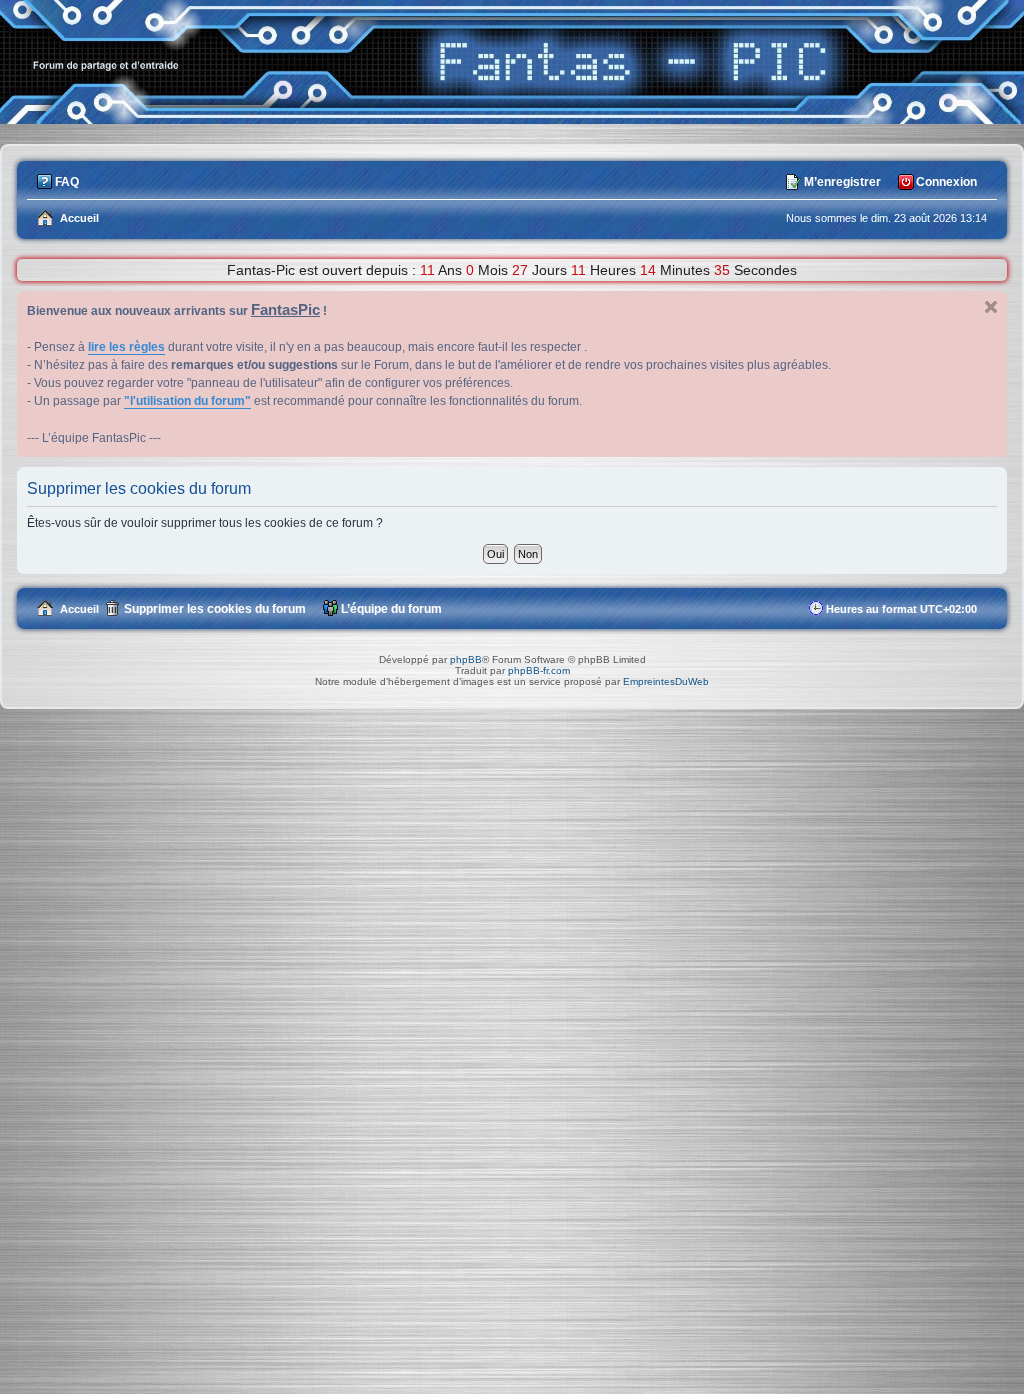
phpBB (466, 659)
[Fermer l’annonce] (991, 307)
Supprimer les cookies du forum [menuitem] (215, 609)
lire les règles (126, 347)
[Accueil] (512, 118)
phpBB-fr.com (539, 670)
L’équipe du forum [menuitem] (391, 609)
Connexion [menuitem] (946, 182)
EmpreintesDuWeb (666, 681)
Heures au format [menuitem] (901, 609)
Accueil (79, 609)
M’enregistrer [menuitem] (842, 182)
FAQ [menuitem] (67, 182)
